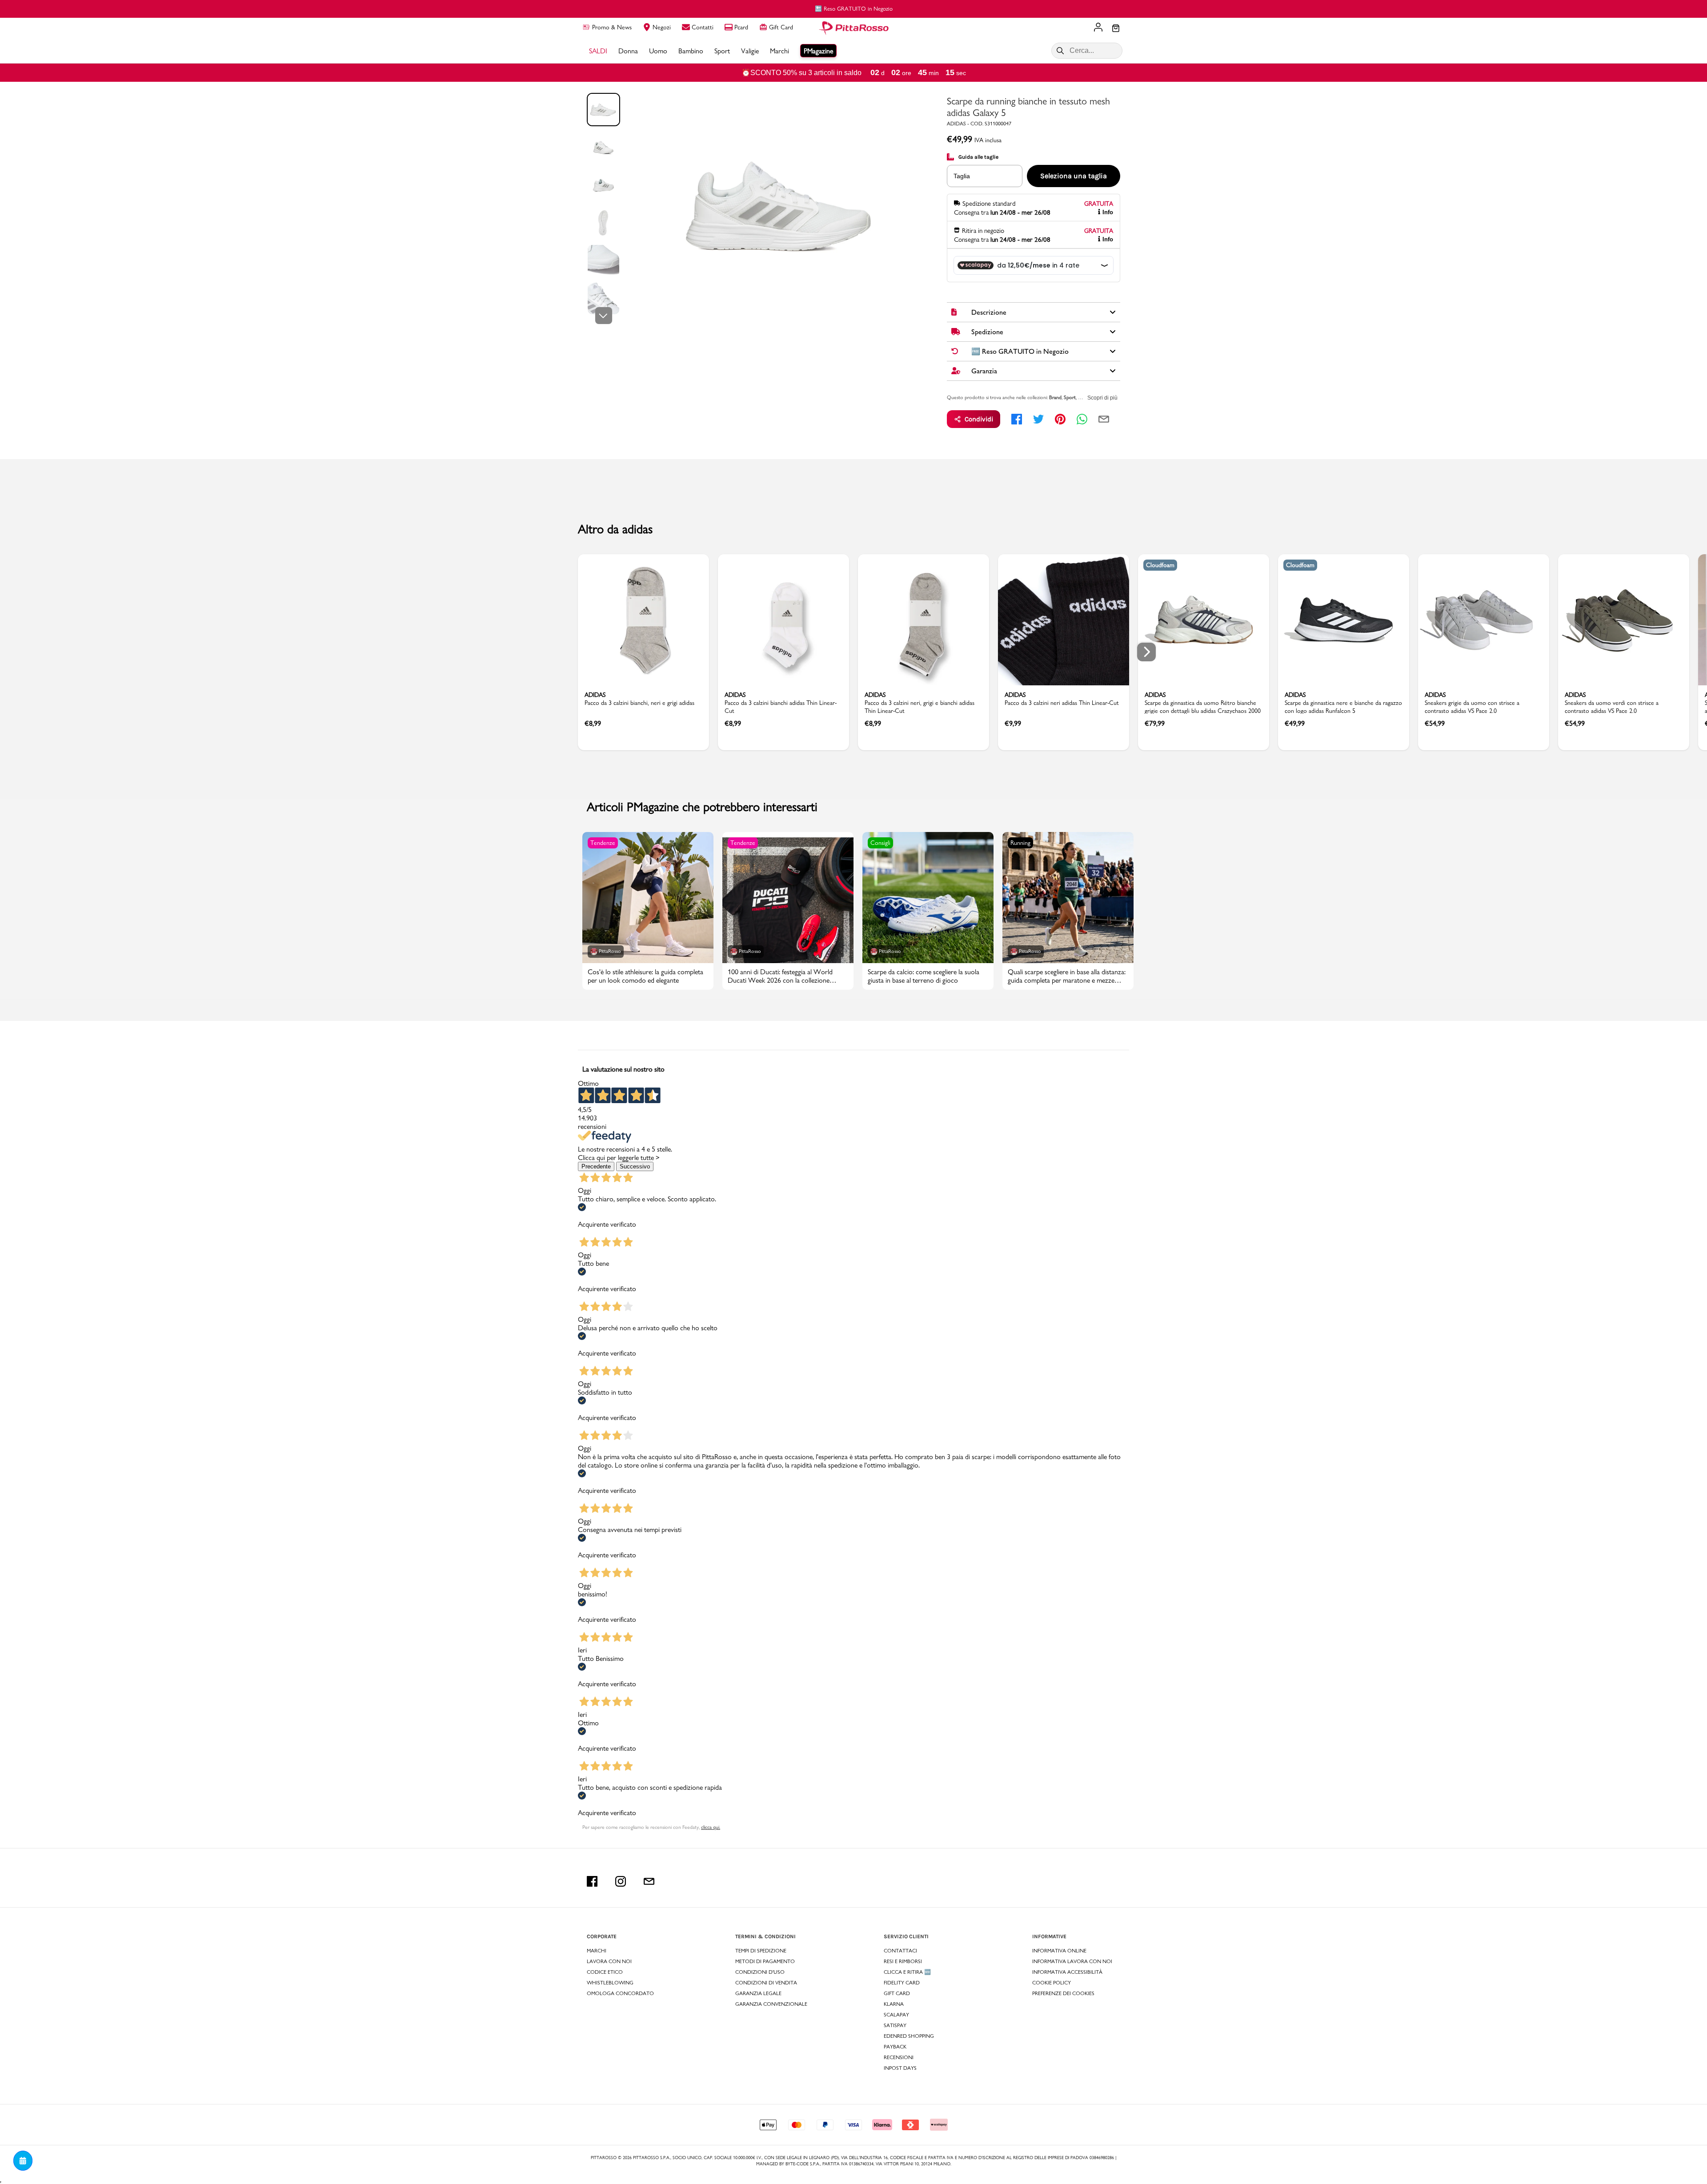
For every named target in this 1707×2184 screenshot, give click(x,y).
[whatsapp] (1082, 419)
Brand (1055, 397)
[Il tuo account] (1098, 28)
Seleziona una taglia (1074, 176)
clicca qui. (711, 1827)
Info (1108, 212)
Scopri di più (1102, 398)
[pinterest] (1060, 419)
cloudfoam (1160, 565)
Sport (1070, 397)
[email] (1104, 419)
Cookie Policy (1052, 1983)
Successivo (635, 1166)
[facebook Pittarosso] (592, 1881)
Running (1020, 843)
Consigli (880, 843)
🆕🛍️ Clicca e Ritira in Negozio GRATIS (890, 8)
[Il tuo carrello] (1116, 29)
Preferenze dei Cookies (1063, 1993)
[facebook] (1017, 419)
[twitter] (1038, 419)
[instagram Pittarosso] (621, 1881)
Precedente (596, 1166)
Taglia (962, 176)
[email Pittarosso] (649, 1881)
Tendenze (603, 843)
